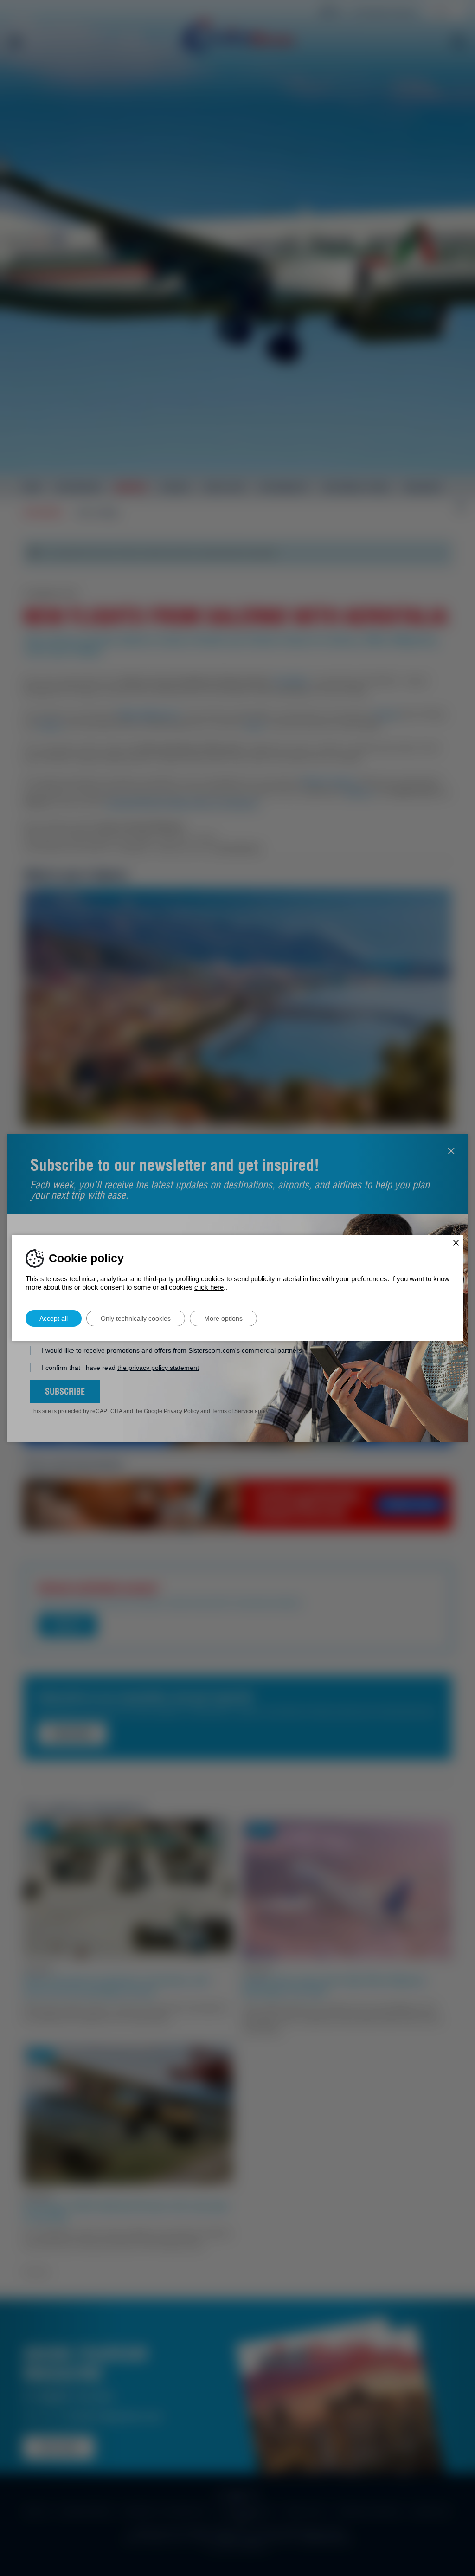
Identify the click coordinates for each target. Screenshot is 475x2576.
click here (209, 1287)
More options (223, 1318)
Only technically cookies (136, 1318)
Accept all (54, 1318)
